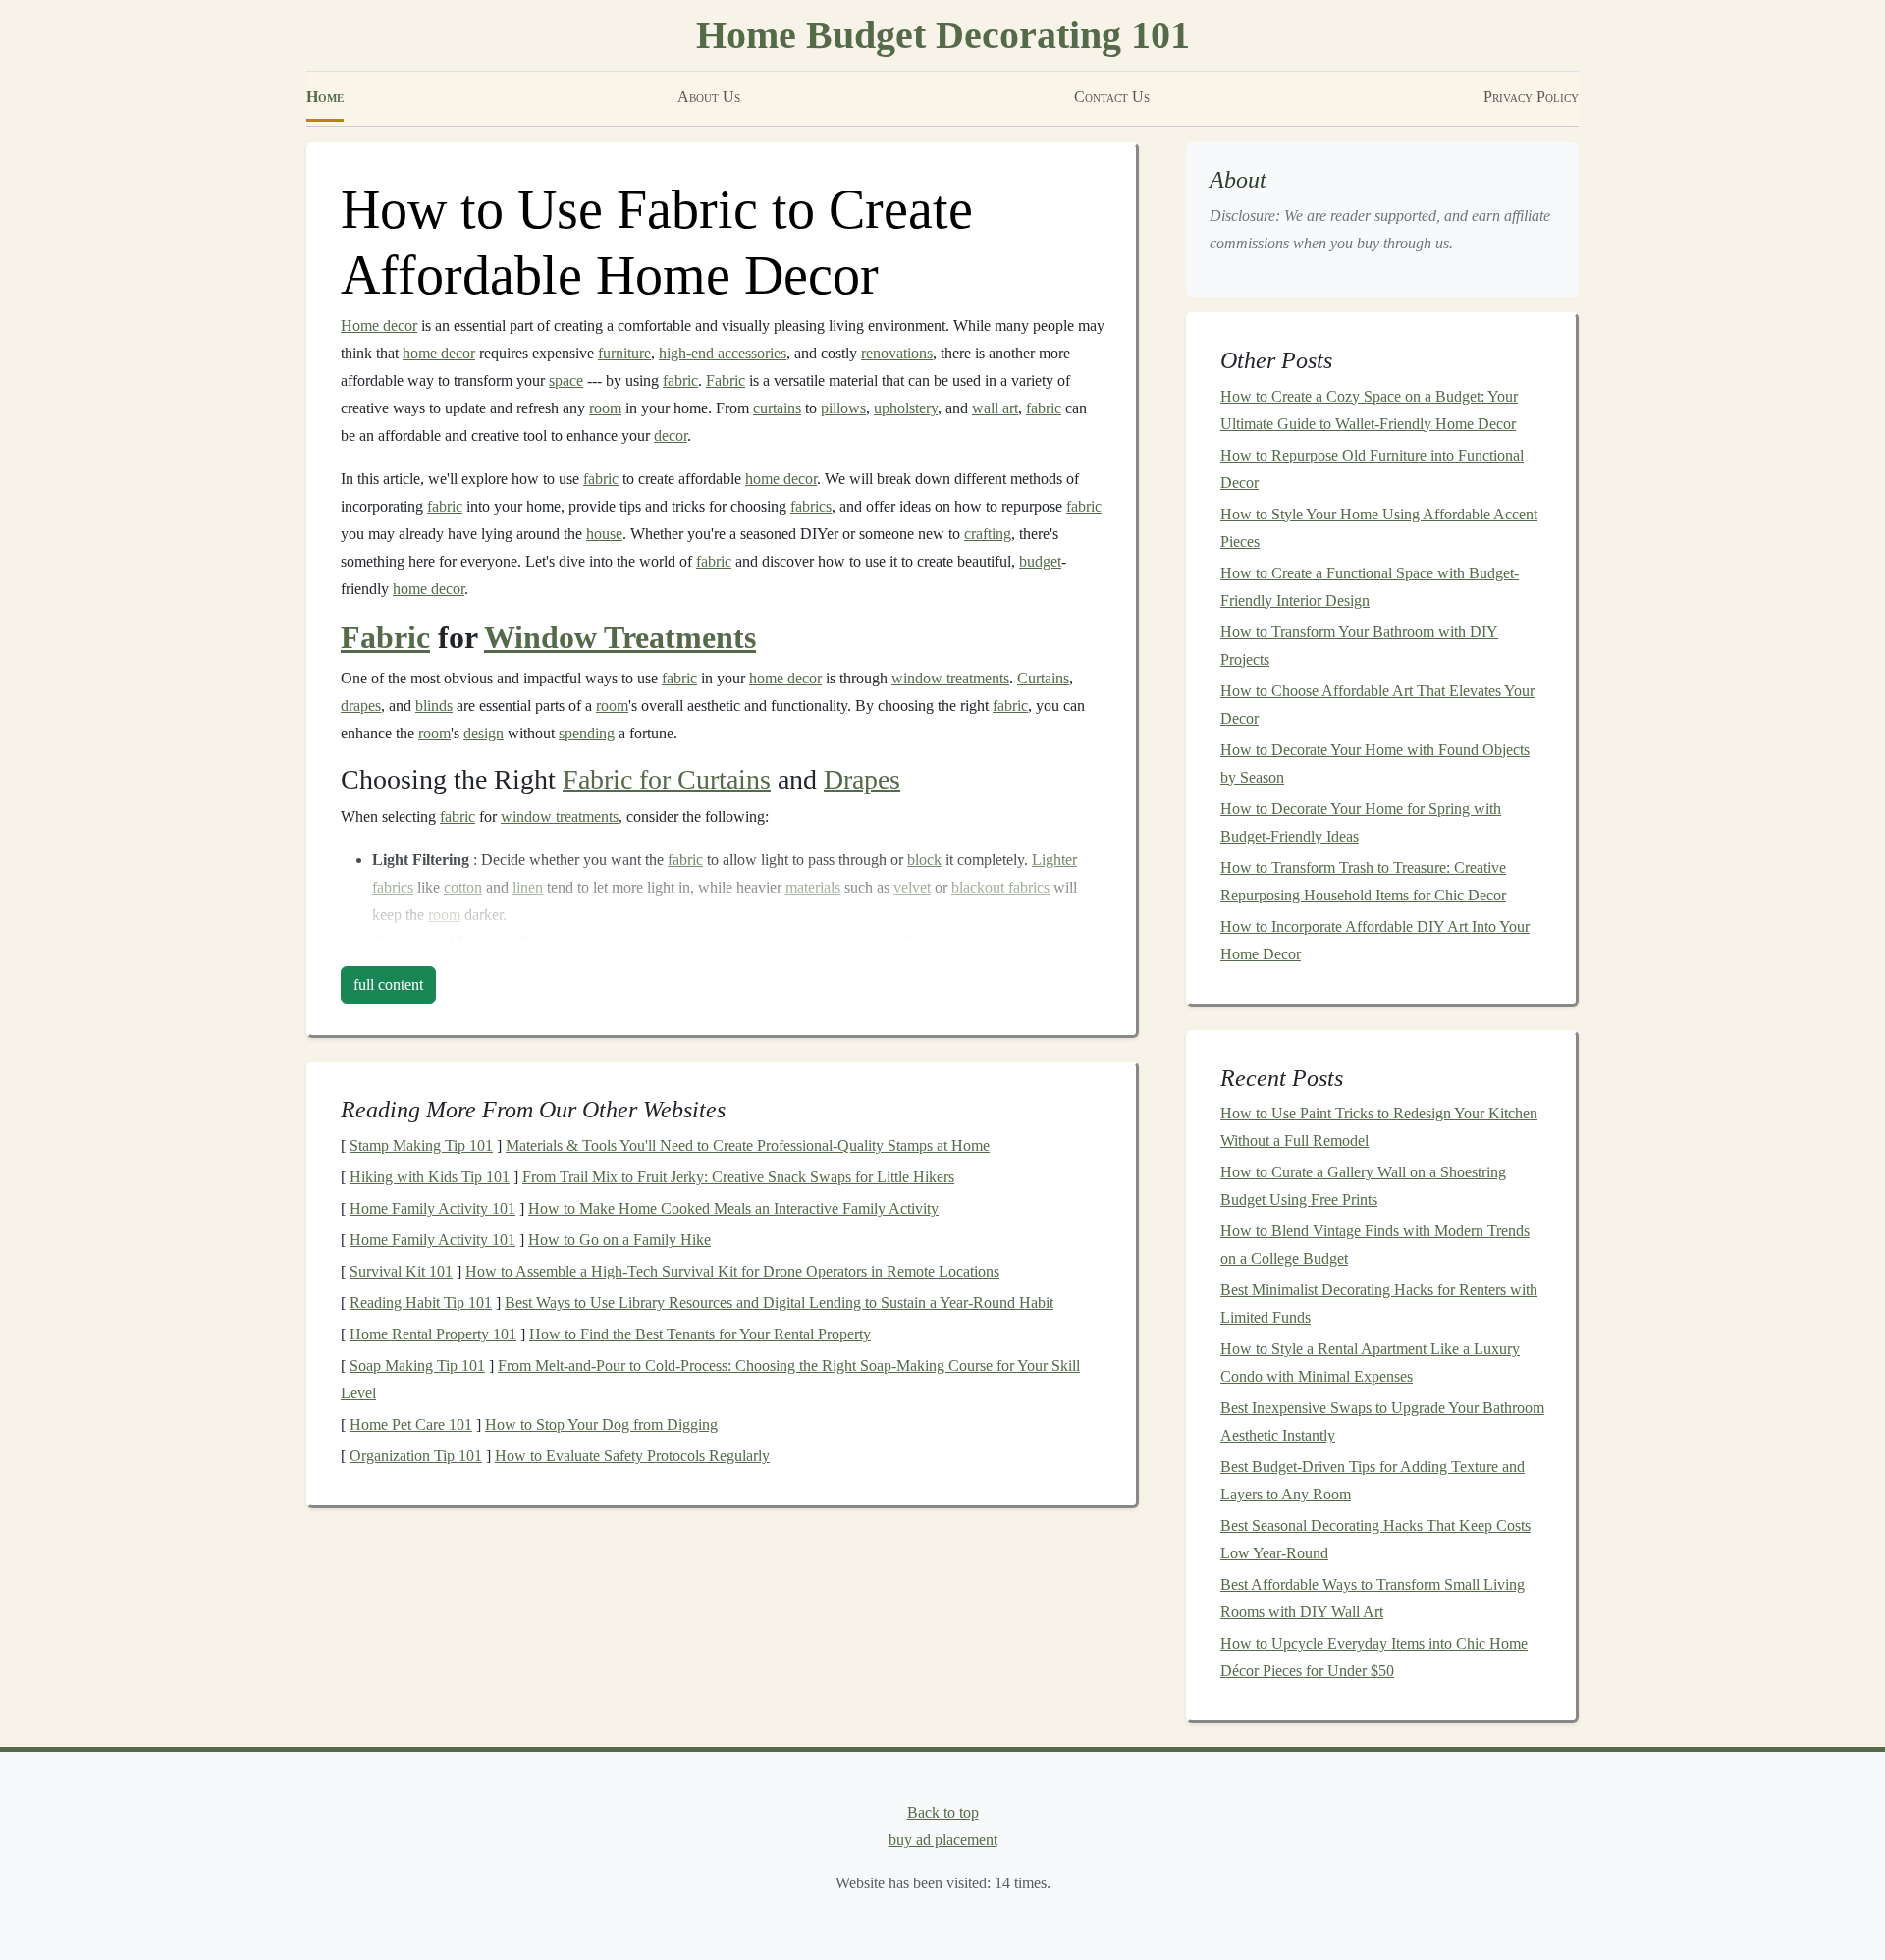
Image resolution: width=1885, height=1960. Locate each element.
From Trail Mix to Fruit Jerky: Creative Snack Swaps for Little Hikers (738, 1177)
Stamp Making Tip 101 (421, 1145)
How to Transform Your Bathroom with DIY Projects (1359, 646)
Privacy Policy (1531, 97)
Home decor (379, 326)
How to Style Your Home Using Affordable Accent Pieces (1379, 528)
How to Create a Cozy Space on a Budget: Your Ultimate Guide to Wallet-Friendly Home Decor (1369, 410)
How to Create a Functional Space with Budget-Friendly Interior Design (1370, 587)
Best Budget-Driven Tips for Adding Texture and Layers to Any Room (1373, 1480)
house (604, 534)
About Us (709, 97)
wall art (995, 408)
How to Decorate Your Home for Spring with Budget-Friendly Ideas (1361, 822)
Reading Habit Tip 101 (421, 1303)
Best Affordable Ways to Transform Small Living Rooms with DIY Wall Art (1373, 1598)
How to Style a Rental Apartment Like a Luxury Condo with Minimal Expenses (1370, 1362)
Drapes (862, 779)
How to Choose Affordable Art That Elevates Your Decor (1377, 705)
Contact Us (1112, 97)
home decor (439, 353)
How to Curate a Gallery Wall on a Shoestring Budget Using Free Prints (1363, 1186)
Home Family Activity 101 (432, 1208)
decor (671, 436)
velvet (912, 887)
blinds (434, 706)
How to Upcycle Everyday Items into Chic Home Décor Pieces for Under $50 (1374, 1657)
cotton (463, 887)
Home (325, 97)
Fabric (726, 381)
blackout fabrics (1000, 887)
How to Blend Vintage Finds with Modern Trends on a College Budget (1375, 1245)
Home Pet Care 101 (411, 1424)
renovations (897, 353)
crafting (988, 534)
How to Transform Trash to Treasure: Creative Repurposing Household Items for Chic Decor (1363, 881)
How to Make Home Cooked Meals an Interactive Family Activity (733, 1208)
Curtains (1043, 678)
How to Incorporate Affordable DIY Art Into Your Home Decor (1375, 940)
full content (388, 984)
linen (528, 887)
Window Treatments (620, 637)
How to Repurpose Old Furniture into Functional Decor (1372, 469)
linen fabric (1062, 942)
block (924, 860)
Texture (398, 942)
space (566, 381)
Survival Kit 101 (401, 1271)
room (605, 408)
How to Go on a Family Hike (619, 1240)
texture (569, 942)
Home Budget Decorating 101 (943, 35)
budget (1040, 561)
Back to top (943, 1812)
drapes (361, 706)
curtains (777, 408)
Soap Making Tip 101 (417, 1365)
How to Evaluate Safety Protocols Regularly (632, 1456)
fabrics (811, 506)
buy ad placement (943, 1840)
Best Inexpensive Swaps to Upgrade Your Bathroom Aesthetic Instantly (1382, 1421)
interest (811, 942)
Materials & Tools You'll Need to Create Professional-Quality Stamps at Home (748, 1145)
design (484, 733)
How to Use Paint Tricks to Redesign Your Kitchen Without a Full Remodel (1379, 1127)
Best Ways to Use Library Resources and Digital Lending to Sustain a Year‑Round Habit (779, 1303)
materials (813, 887)
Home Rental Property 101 (433, 1334)
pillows (843, 408)
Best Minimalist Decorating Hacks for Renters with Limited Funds (1379, 1304)
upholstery (906, 408)
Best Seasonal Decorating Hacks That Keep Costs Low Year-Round (1375, 1539)
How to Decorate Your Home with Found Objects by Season (1375, 763)
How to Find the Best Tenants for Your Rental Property (700, 1334)
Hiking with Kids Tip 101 (430, 1177)
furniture (624, 353)
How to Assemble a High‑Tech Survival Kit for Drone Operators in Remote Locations (732, 1271)
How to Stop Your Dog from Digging (601, 1424)
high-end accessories (723, 353)
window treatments (950, 678)
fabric (680, 381)
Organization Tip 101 (416, 1456)
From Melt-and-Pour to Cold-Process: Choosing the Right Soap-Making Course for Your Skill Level (710, 1379)
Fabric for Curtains (667, 779)
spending (587, 733)
